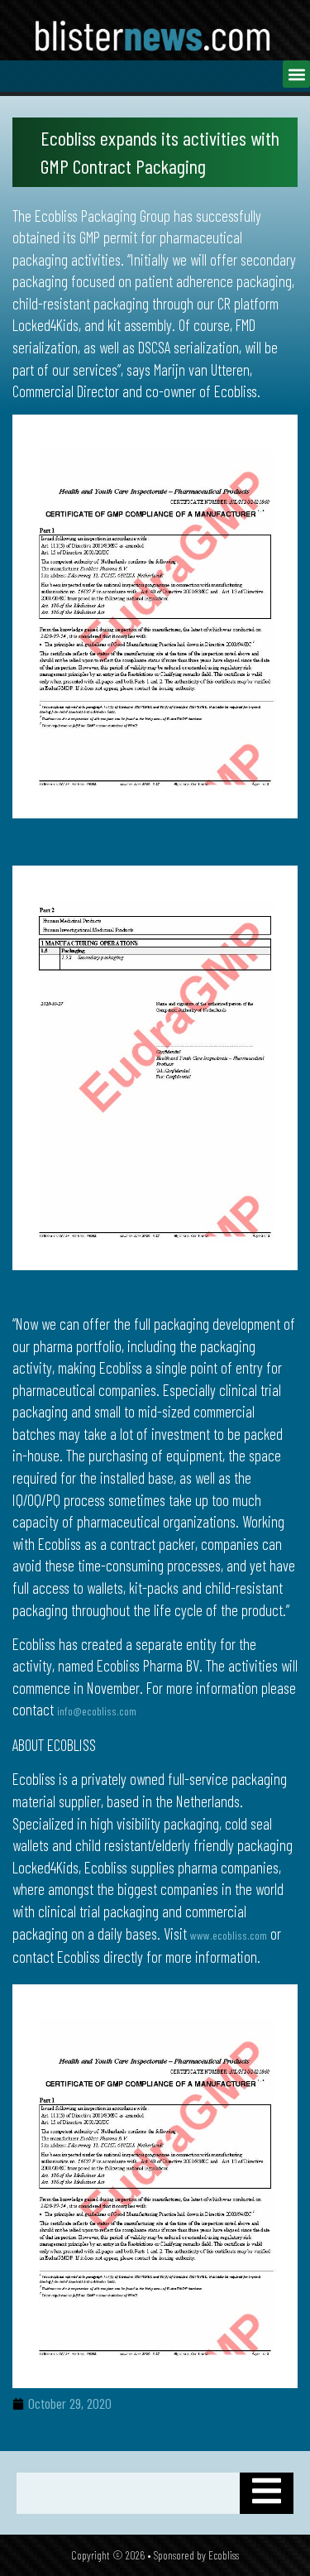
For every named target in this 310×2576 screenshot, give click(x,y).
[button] (296, 74)
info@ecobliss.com (97, 1711)
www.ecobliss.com (229, 1935)
